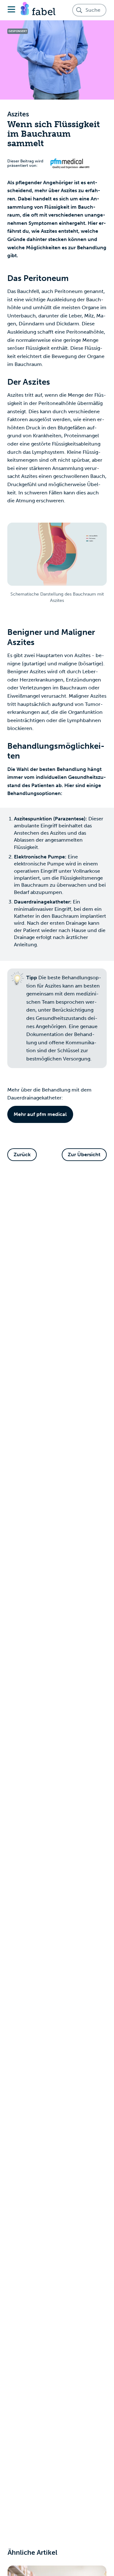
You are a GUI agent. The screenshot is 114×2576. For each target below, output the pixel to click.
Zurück (22, 1154)
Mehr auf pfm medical (40, 1114)
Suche (93, 10)
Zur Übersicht (84, 1154)
